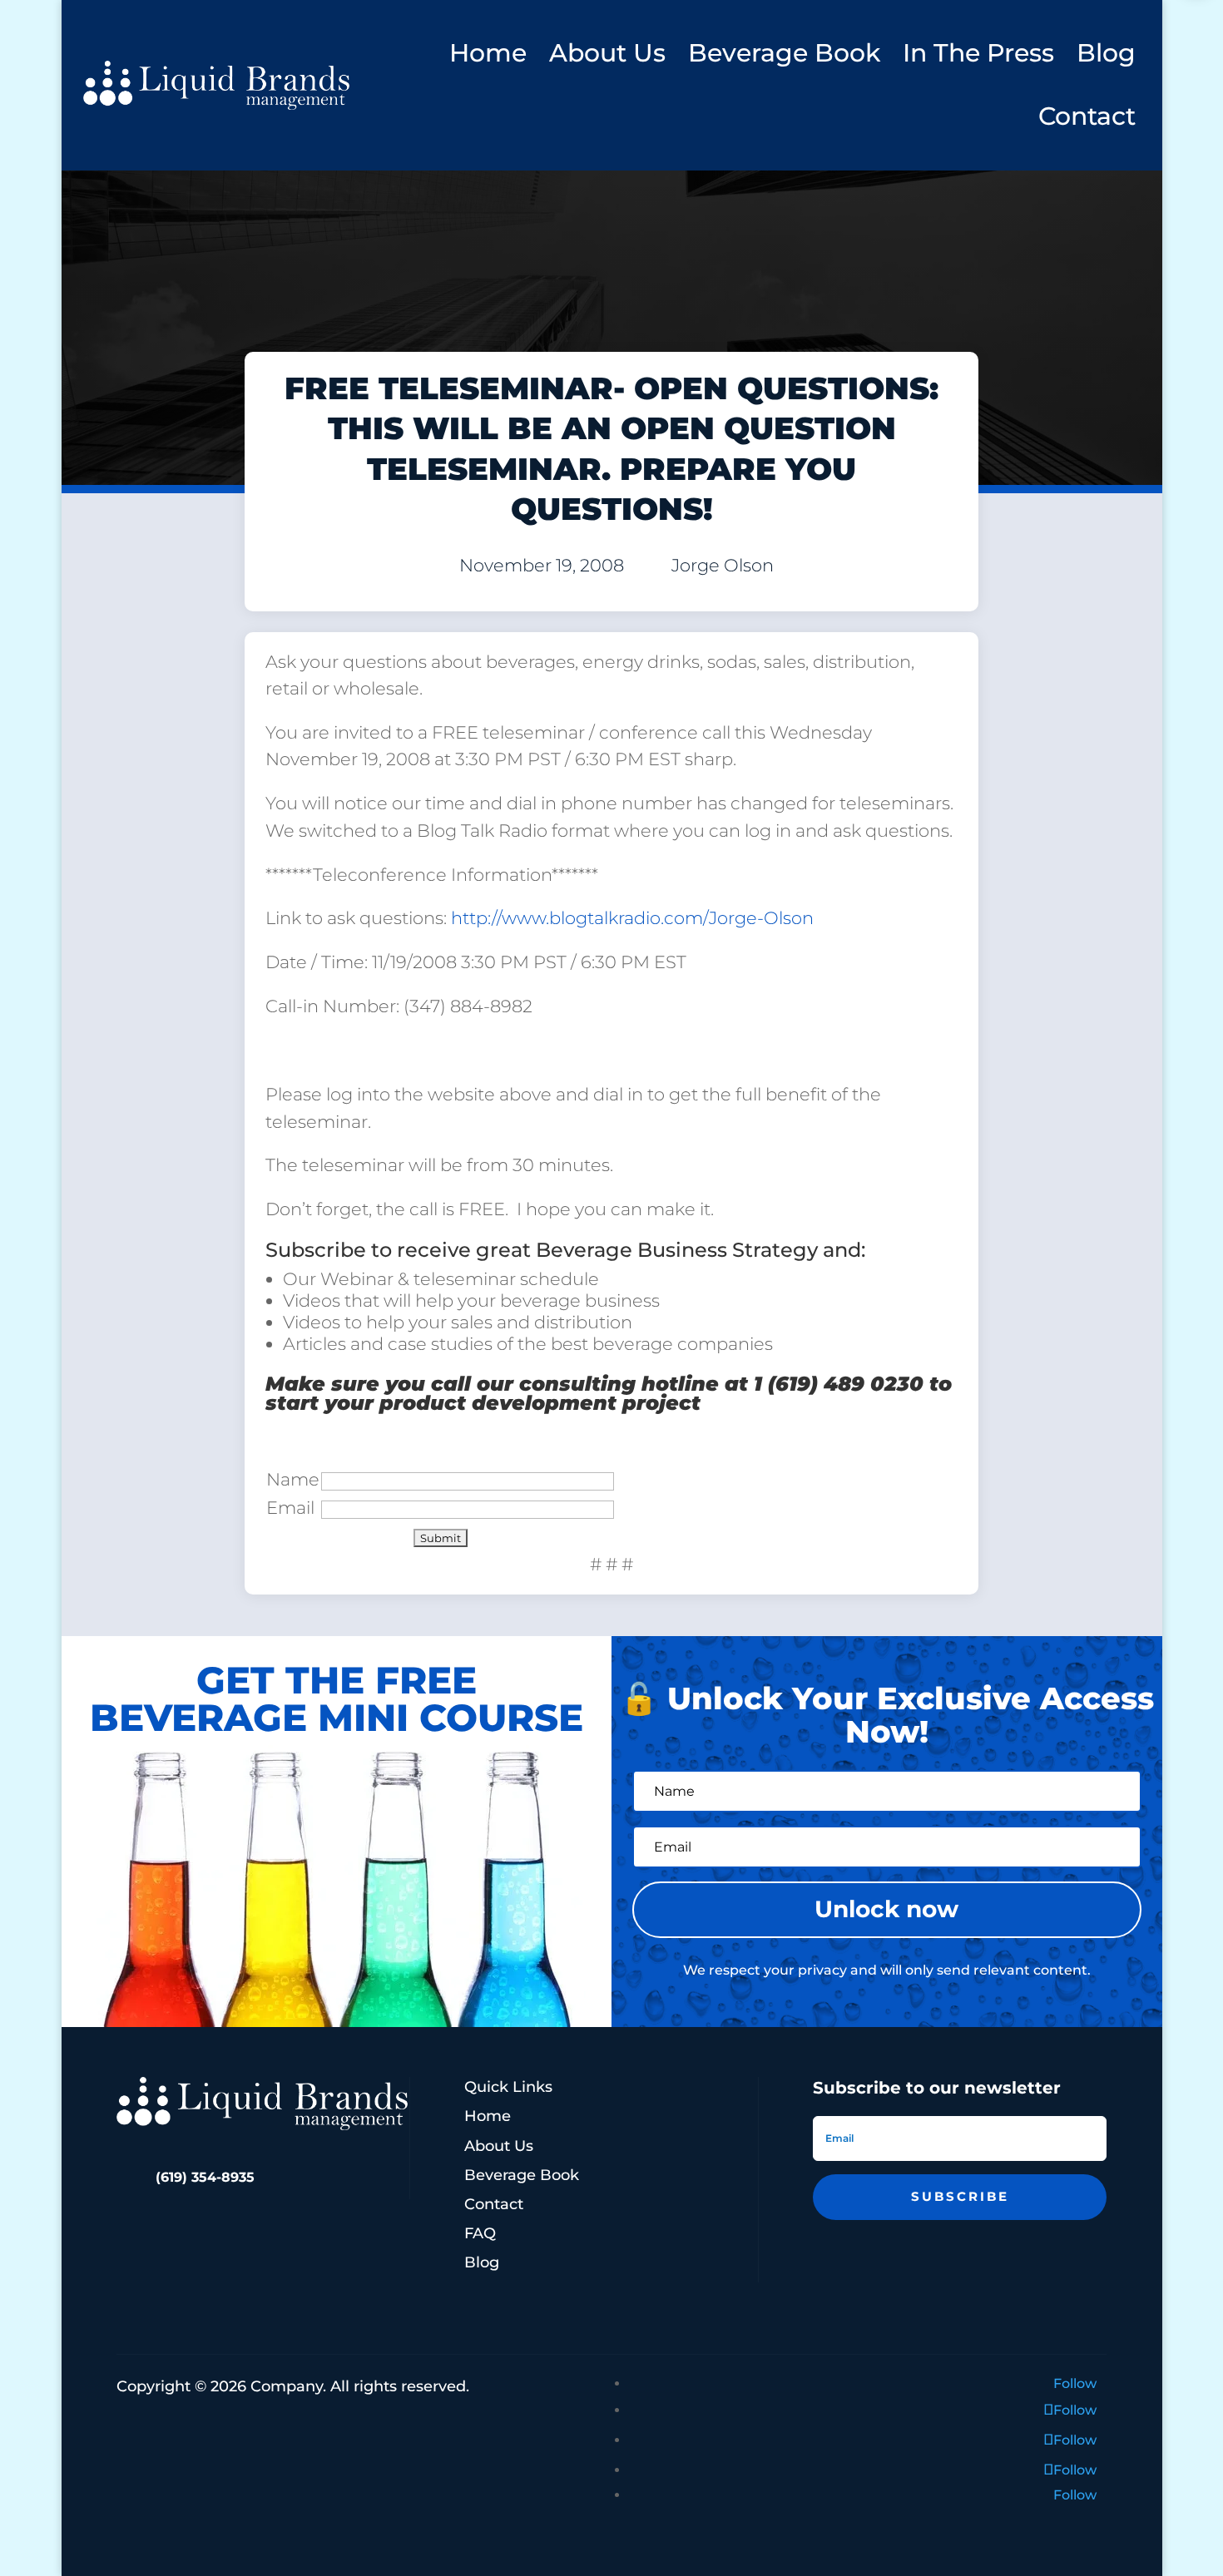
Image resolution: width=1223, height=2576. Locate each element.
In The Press (978, 53)
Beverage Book (784, 53)
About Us (607, 53)
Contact (1087, 116)
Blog (1106, 53)
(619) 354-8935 (205, 2177)
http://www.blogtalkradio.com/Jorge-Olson (632, 918)
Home (488, 53)
